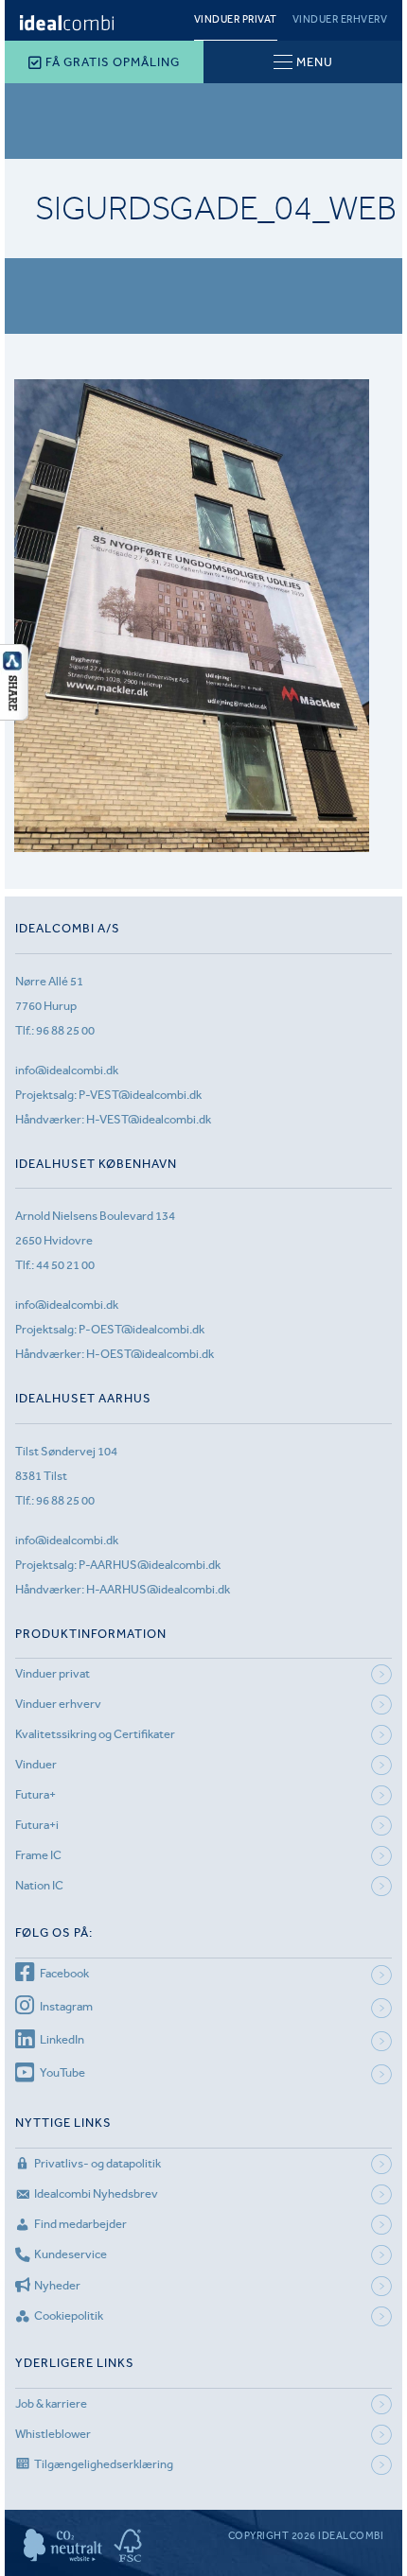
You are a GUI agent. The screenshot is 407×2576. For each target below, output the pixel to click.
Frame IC (38, 1855)
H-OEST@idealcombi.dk (150, 1354)
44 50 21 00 (65, 1265)
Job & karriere (51, 2403)
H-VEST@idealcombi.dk (149, 1119)
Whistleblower (53, 2434)
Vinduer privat (236, 19)
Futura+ (35, 1794)
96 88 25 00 (65, 1030)
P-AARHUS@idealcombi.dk (150, 1565)
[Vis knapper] (14, 715)
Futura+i (37, 1825)
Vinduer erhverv (340, 19)
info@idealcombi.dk (67, 1070)
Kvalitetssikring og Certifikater (95, 1734)
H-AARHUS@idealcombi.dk (158, 1589)
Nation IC (39, 1885)
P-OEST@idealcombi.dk (142, 1329)
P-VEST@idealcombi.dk (140, 1095)
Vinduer (36, 1764)
